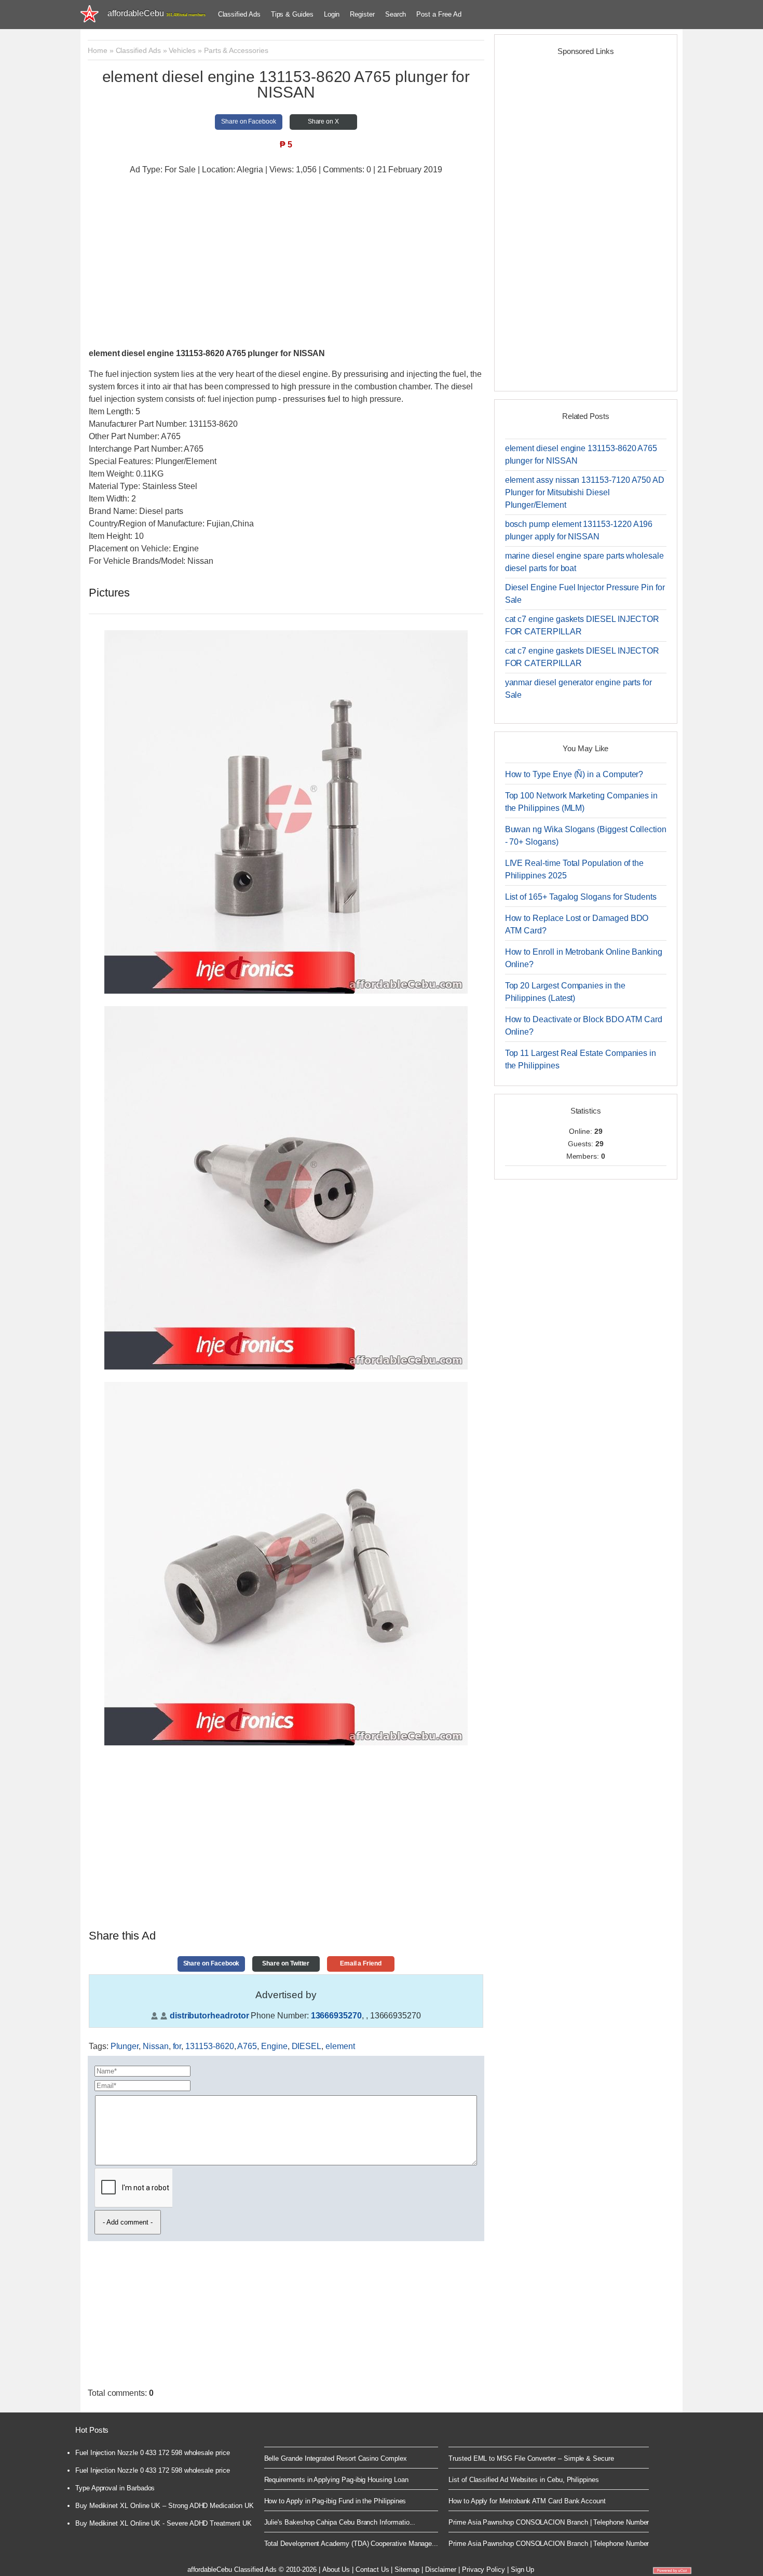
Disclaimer (441, 2570)
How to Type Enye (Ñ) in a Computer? (574, 774)
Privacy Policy (483, 2570)
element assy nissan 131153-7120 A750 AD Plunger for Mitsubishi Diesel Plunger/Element (585, 492)
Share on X (323, 121)
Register (362, 14)
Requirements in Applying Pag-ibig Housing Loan (336, 2480)
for (177, 2046)
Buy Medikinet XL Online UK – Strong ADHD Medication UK (165, 2506)
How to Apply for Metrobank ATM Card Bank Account (527, 2501)
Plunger (125, 2046)
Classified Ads (239, 14)
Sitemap (407, 2570)
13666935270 (336, 2016)
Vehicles (182, 50)
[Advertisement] (286, 259)
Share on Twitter (286, 1963)
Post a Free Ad (439, 14)
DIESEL (307, 2046)
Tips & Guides (292, 14)
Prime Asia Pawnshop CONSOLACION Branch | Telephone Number (549, 2522)
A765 (247, 2046)
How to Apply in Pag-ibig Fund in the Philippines (335, 2501)
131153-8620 (209, 2046)
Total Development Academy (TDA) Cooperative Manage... (351, 2544)
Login (332, 14)
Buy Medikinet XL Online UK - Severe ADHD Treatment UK (163, 2523)
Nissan (156, 2046)
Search (396, 14)
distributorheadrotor (209, 2016)
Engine (274, 2046)
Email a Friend (361, 1963)
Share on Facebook (249, 121)
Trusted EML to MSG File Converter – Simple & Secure (531, 2458)
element (340, 2046)
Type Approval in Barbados (115, 2488)
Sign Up (523, 2570)
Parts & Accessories (236, 50)
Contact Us (372, 2570)
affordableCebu (156, 13)
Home (98, 50)
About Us (336, 2570)
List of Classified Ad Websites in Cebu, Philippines (524, 2480)
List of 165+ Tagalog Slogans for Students (581, 897)
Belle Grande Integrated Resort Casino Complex (336, 2458)
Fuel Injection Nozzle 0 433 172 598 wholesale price (153, 2453)
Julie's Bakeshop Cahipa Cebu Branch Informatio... (340, 2522)
